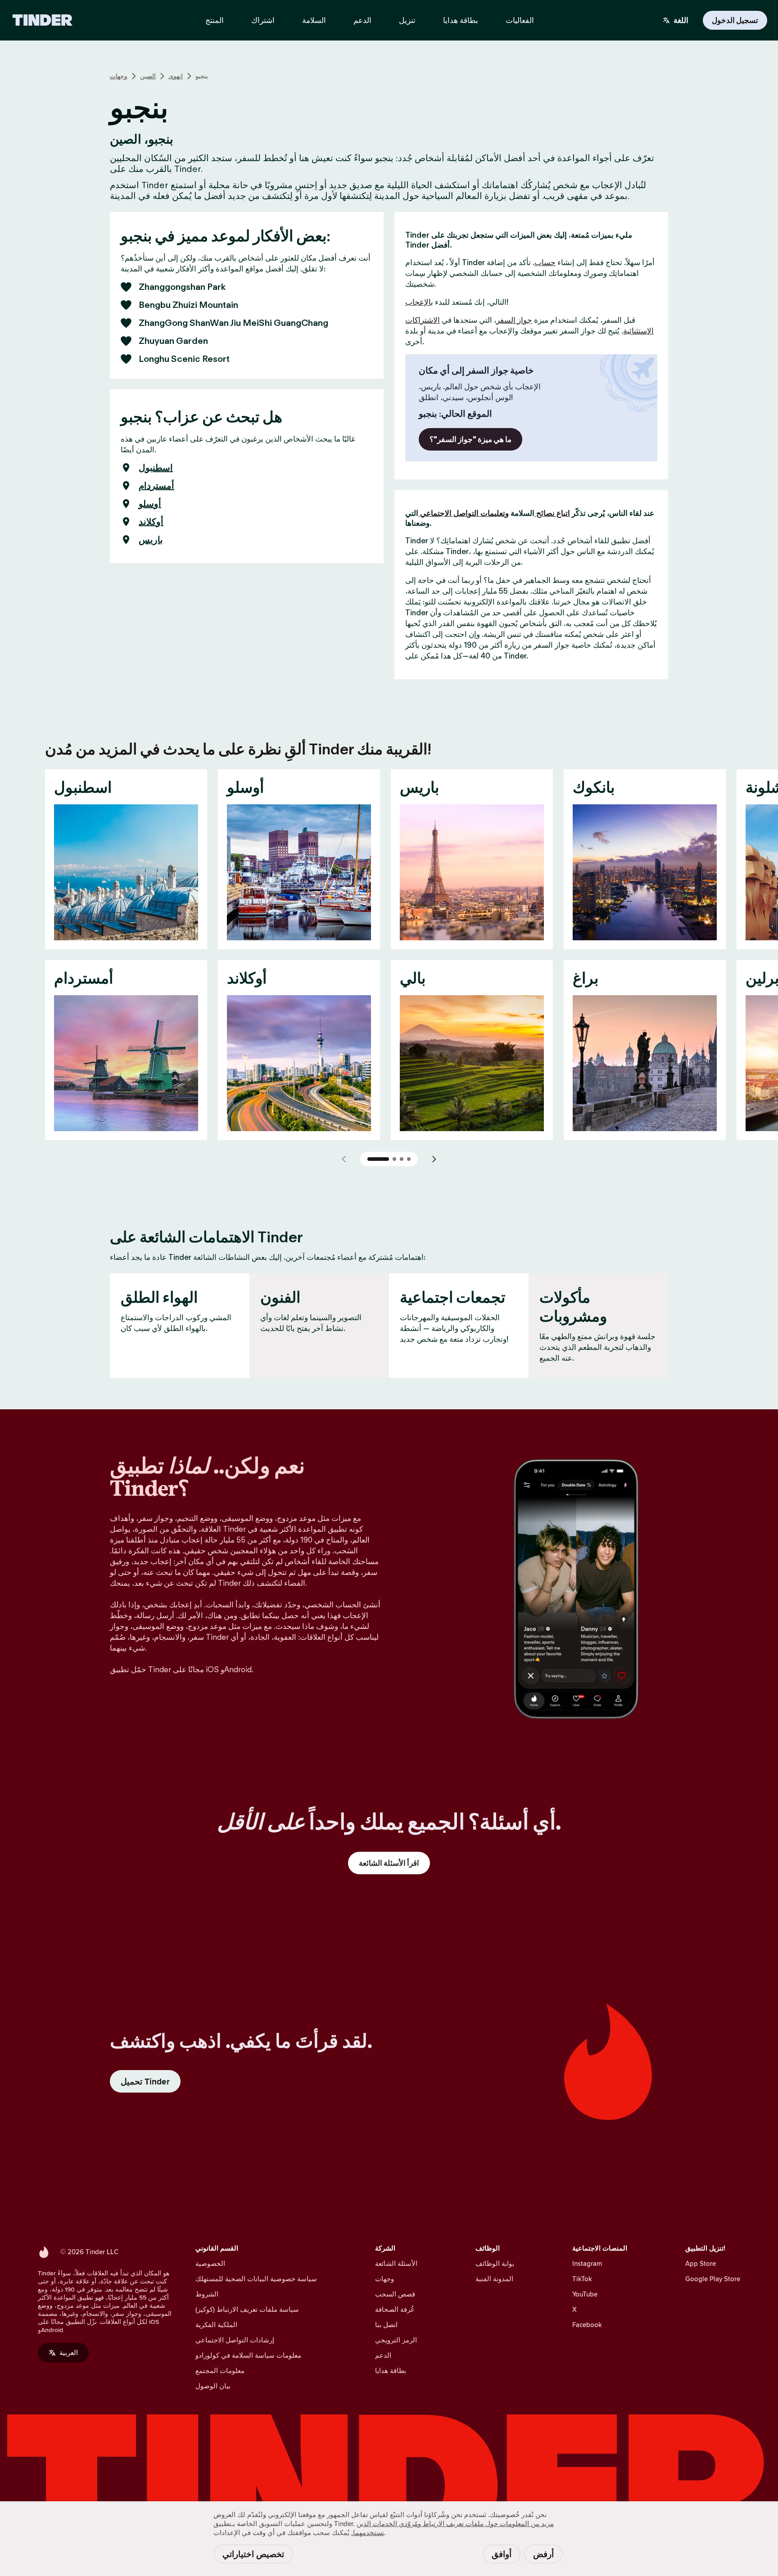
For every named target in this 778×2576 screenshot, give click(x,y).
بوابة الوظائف (495, 2263)
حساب (545, 262)
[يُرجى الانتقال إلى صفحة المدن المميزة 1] (378, 1159)
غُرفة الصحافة (395, 2309)
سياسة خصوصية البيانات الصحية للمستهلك (256, 2279)
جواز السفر (514, 320)
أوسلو (150, 504)
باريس (151, 540)
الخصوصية (210, 2263)
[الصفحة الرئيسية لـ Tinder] (43, 20)
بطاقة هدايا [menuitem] (461, 20)
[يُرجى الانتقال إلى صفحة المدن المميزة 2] (394, 1159)
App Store (701, 2263)
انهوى (176, 76)
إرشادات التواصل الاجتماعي (235, 2340)
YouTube (585, 2294)
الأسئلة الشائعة (396, 2263)
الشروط (207, 2294)
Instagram (587, 2263)
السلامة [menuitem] (314, 20)
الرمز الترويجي (396, 2340)
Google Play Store (713, 2279)
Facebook (587, 2325)
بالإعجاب (419, 302)
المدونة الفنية (494, 2279)
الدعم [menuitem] (362, 20)
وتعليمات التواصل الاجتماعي (464, 513)
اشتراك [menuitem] (263, 20)
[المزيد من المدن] (434, 1159)
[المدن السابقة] (344, 1159)
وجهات (119, 76)
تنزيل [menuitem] (407, 20)
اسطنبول (156, 468)
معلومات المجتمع (220, 2371)
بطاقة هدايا (391, 2371)
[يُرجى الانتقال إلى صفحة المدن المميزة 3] (402, 1159)
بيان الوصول (213, 2386)
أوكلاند (151, 522)
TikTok (582, 2279)
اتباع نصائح (552, 513)
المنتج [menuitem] (215, 20)
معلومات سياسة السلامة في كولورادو (248, 2355)
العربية (69, 2353)
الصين (148, 76)
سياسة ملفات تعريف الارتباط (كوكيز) (247, 2309)
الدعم (383, 2355)
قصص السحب (395, 2294)
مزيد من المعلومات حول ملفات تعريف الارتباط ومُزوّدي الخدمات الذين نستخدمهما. (452, 2528)
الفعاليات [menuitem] (520, 20)
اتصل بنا (386, 2325)
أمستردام (156, 486)
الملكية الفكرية (216, 2325)
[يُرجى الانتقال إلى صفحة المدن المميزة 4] (409, 1159)
